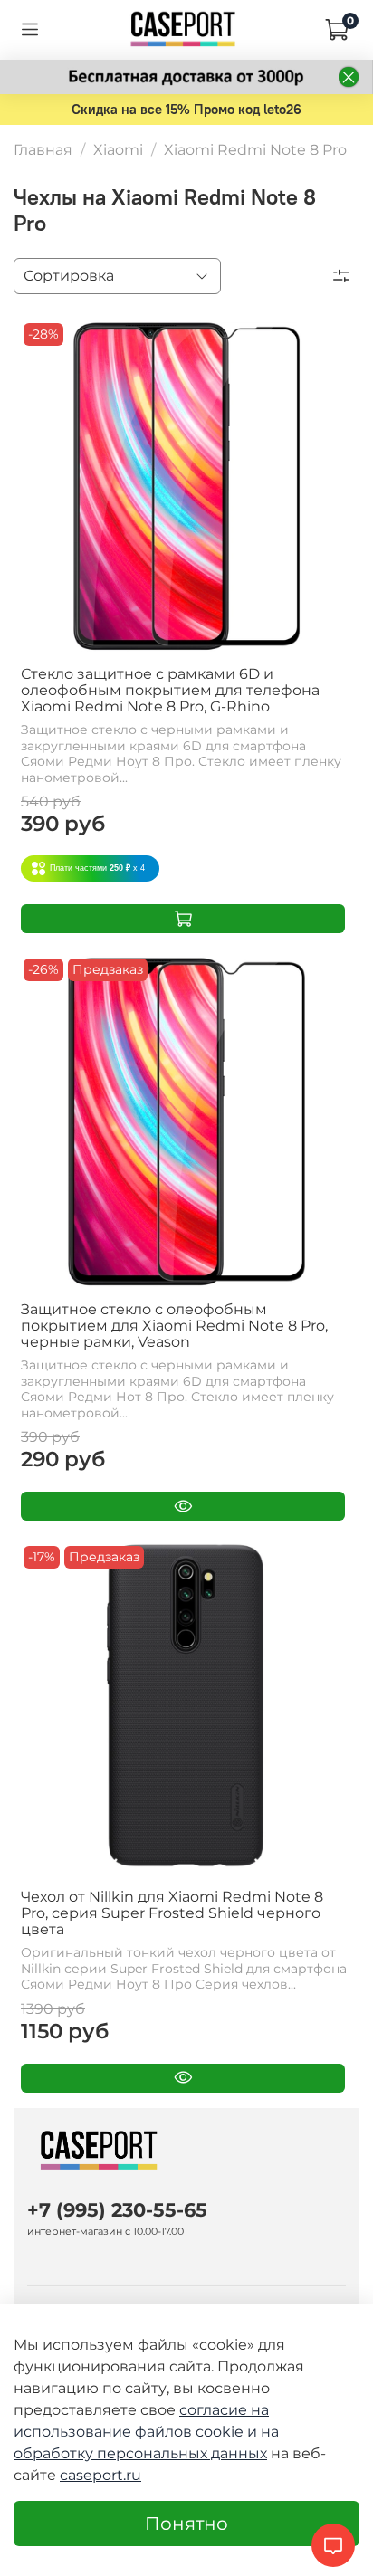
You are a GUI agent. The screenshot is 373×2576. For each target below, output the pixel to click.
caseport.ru (100, 2475)
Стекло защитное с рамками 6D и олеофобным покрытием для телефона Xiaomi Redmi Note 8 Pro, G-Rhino (170, 690)
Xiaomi (118, 150)
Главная (43, 150)
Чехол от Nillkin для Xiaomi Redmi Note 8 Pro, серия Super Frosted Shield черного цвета (172, 1913)
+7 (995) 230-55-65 (117, 2210)
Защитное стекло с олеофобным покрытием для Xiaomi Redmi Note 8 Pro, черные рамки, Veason (174, 1326)
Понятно (186, 2524)
